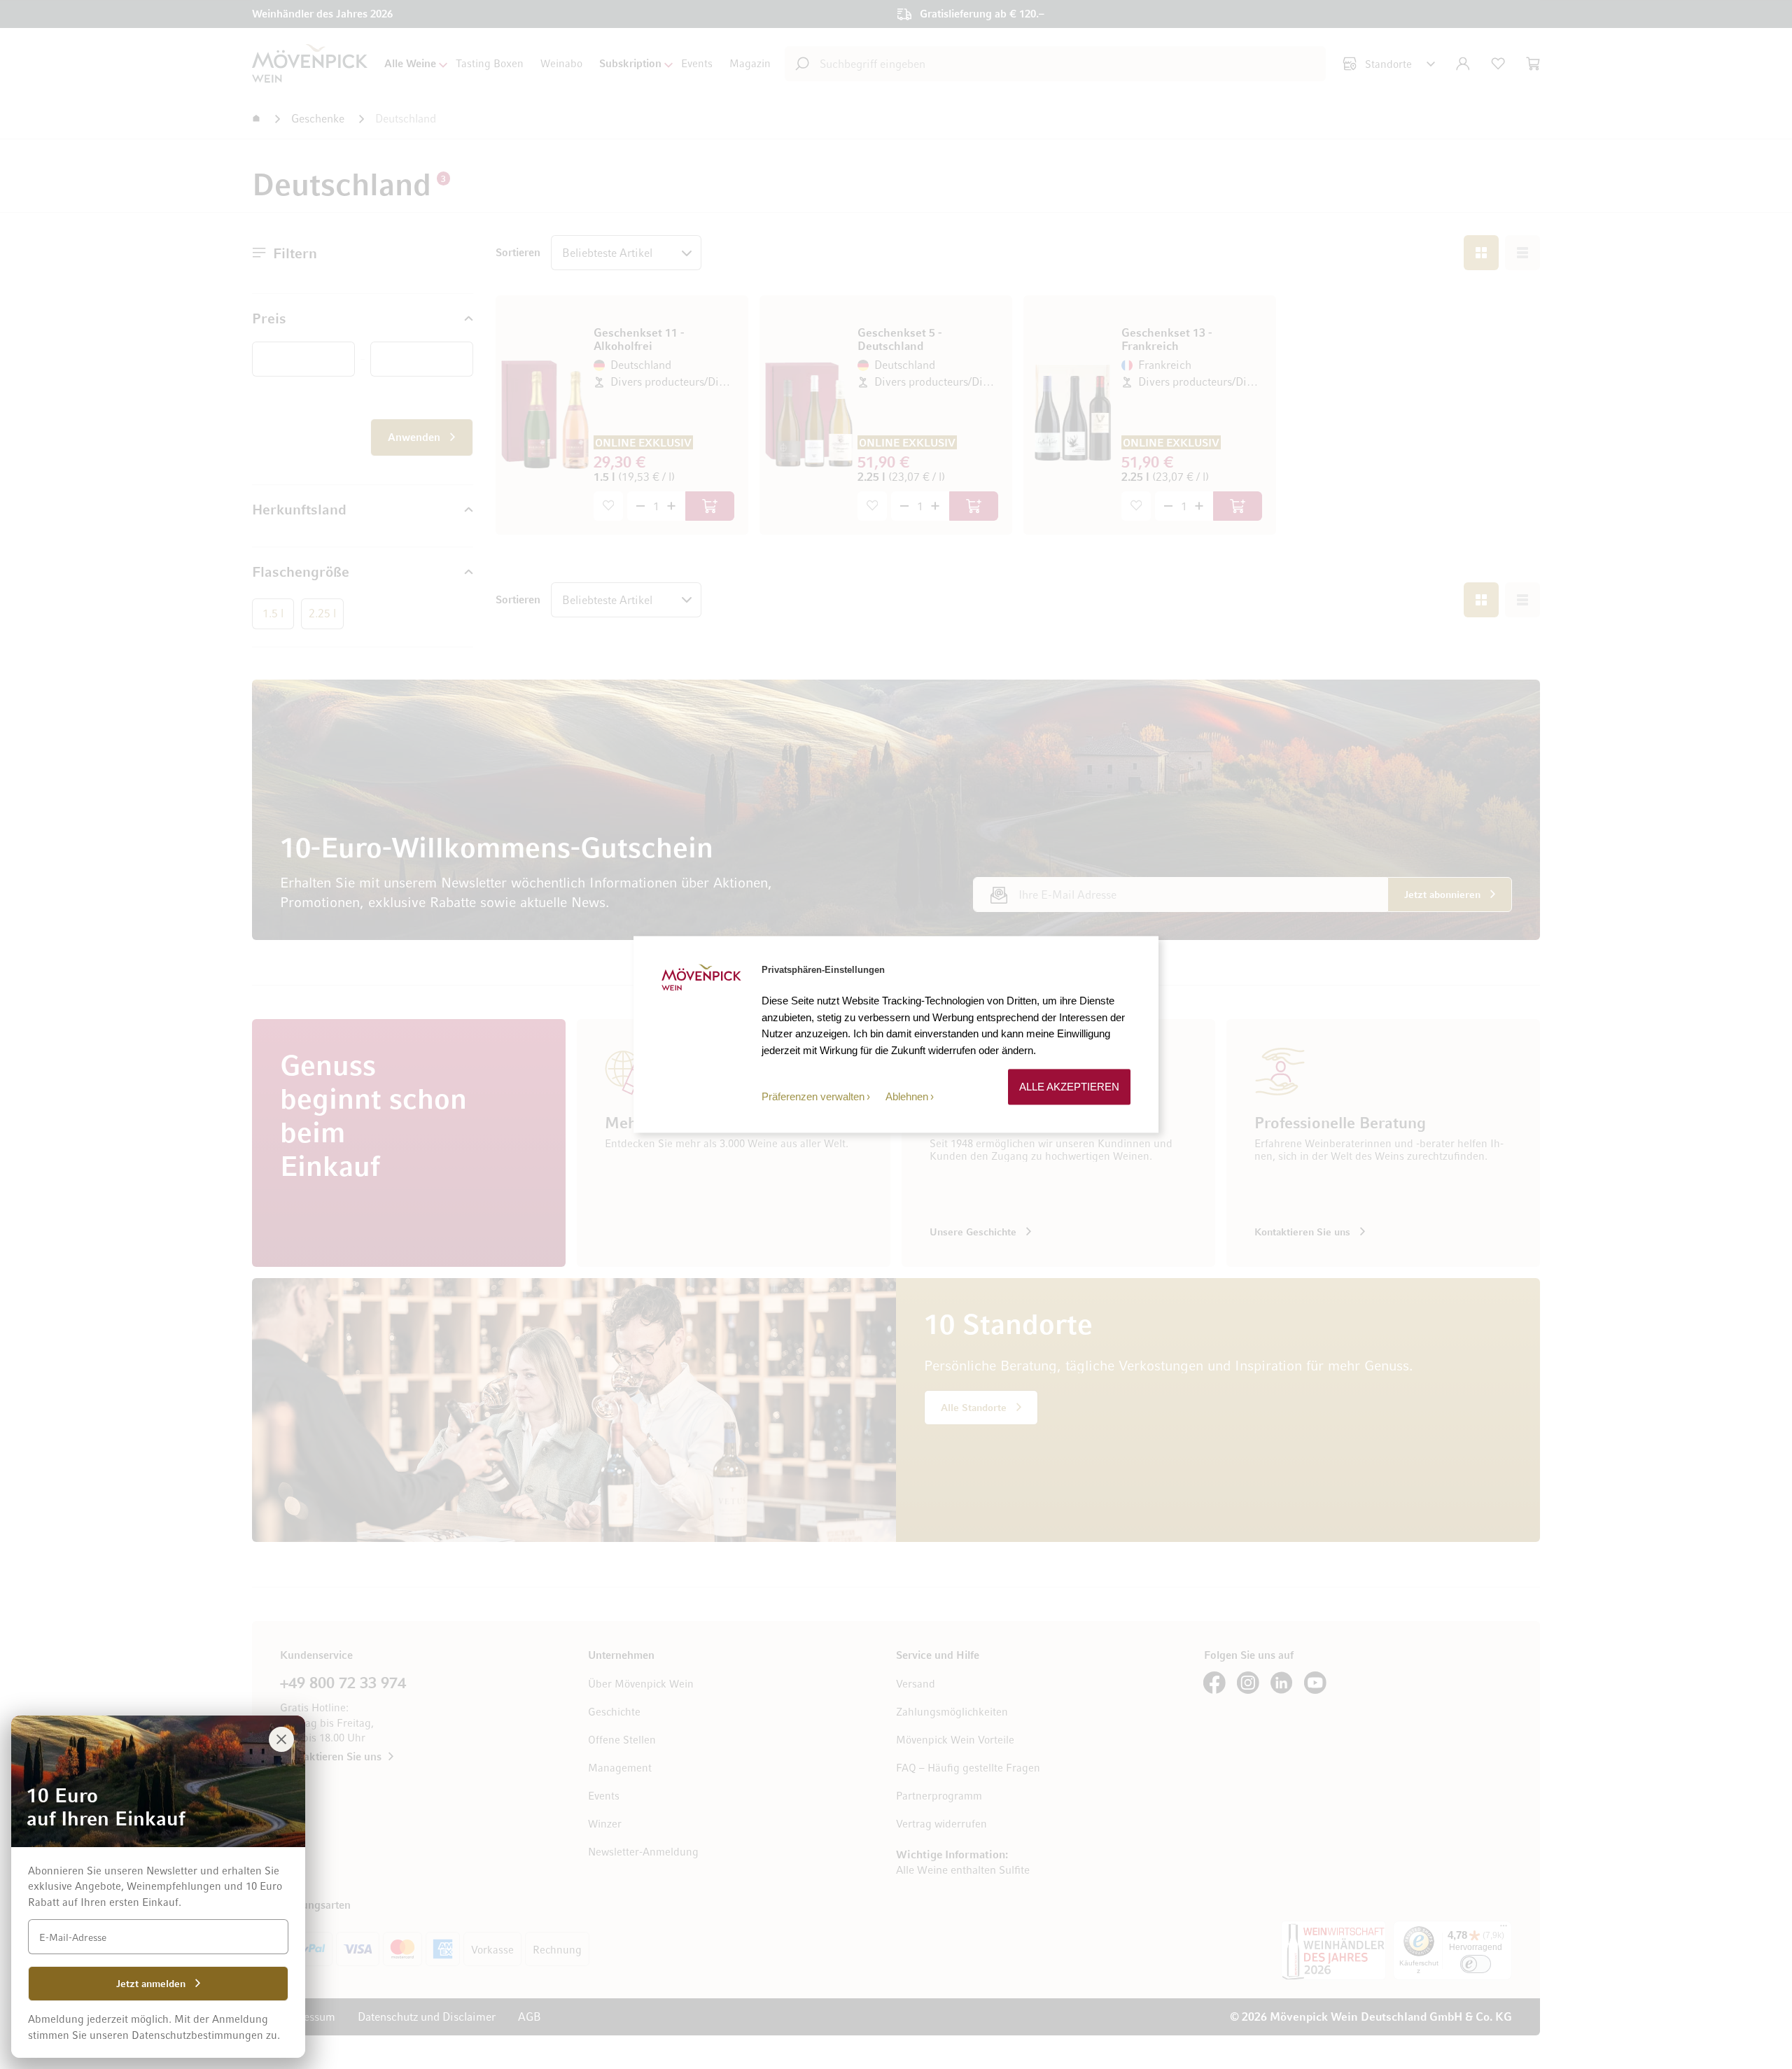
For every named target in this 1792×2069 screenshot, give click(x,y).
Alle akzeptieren (1069, 1087)
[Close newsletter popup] (281, 1739)
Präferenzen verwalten (813, 1096)
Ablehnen (907, 1096)
